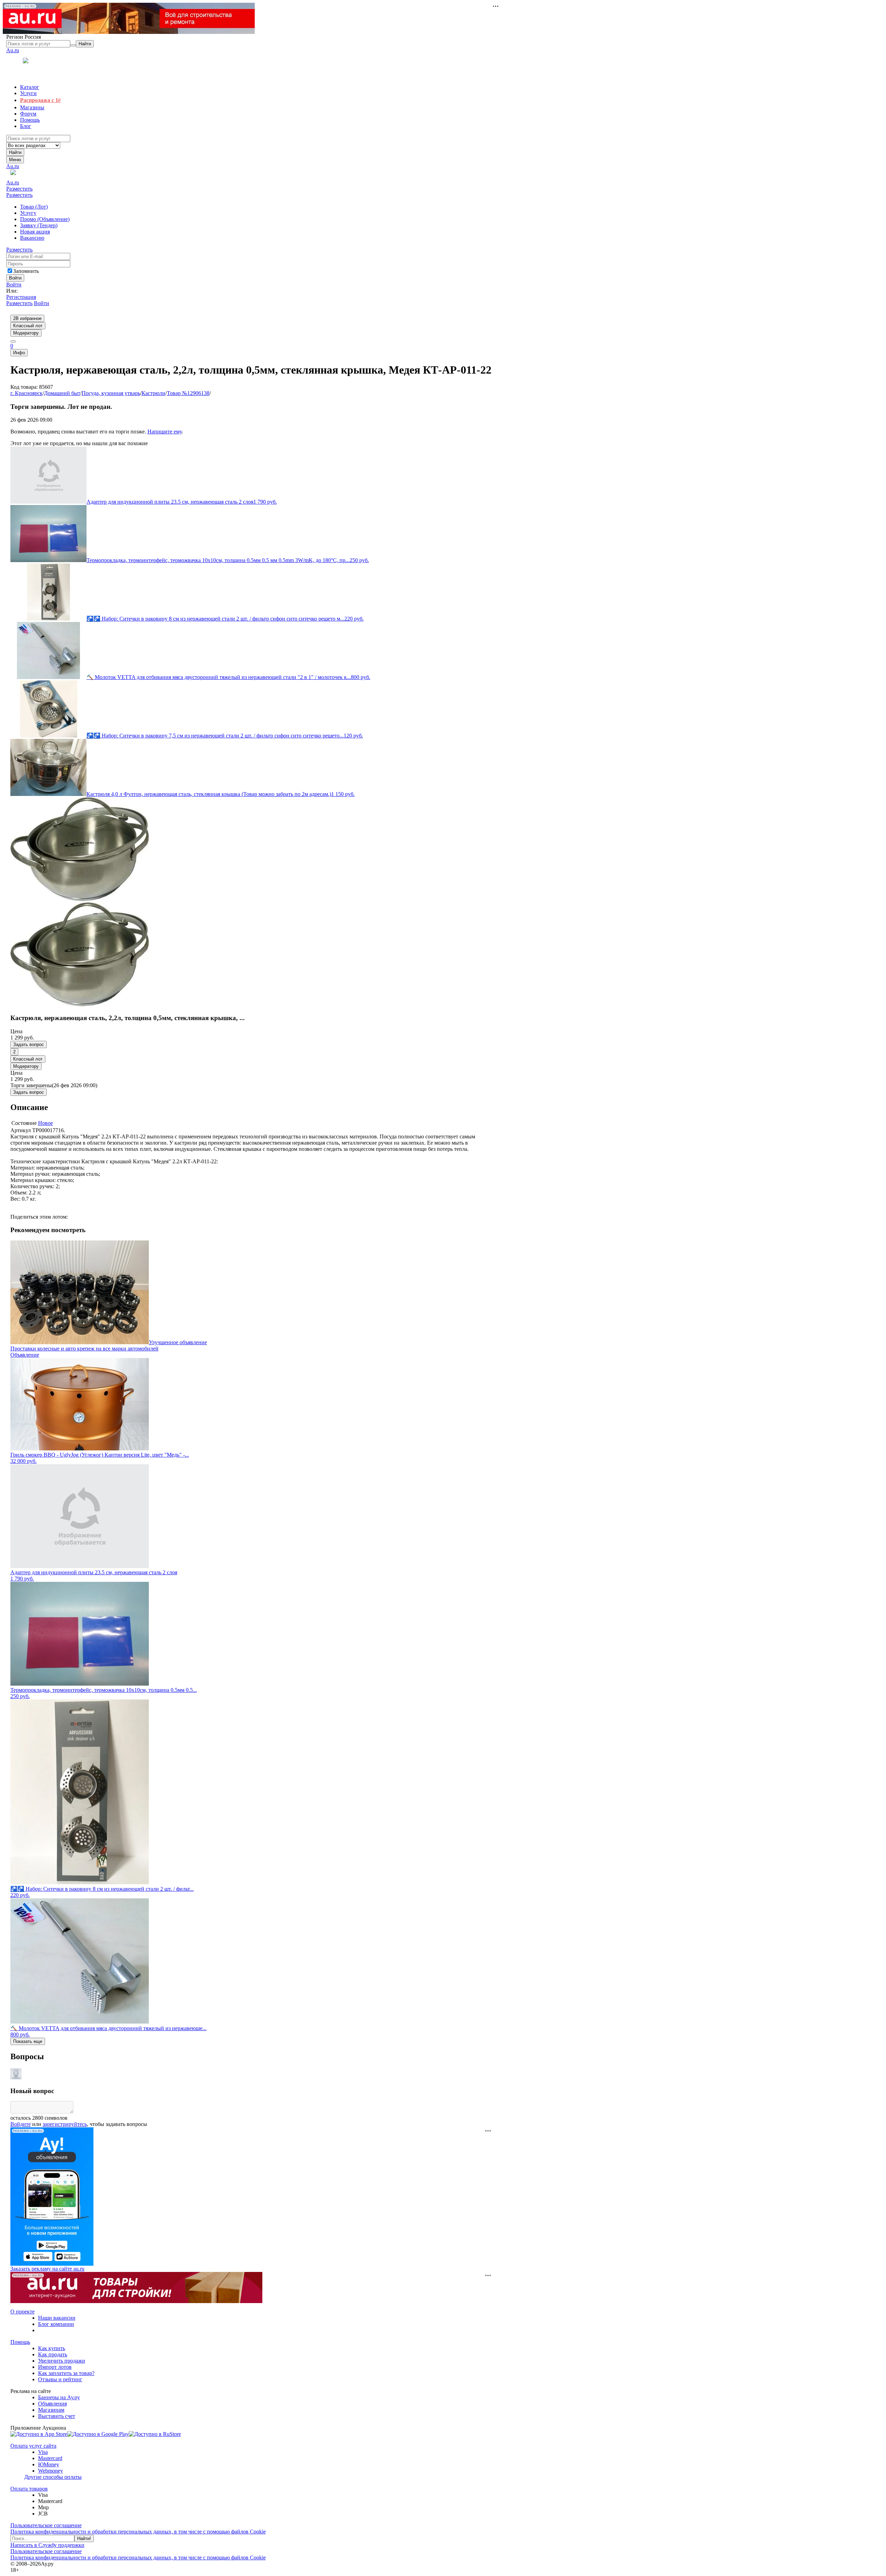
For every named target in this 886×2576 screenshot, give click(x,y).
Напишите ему (165, 432)
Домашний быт (62, 393)
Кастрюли (153, 393)
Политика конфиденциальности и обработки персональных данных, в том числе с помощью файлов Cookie (138, 2532)
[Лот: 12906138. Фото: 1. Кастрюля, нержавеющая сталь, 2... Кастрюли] (80, 899)
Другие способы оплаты (53, 2477)
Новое (46, 1123)
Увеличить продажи (62, 2361)
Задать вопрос (29, 1044)
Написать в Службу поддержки (47, 2545)
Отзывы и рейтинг (60, 2379)
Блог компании (56, 2324)
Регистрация (21, 297)
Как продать (53, 2354)
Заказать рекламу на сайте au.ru (47, 2269)
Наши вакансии (57, 2318)
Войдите (21, 2124)
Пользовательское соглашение (46, 2525)
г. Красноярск (26, 393)
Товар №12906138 (188, 393)
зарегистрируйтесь (65, 2124)
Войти (14, 285)
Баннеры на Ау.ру (59, 2397)
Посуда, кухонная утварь (111, 393)
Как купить (52, 2348)
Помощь (20, 2342)
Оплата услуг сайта (33, 2446)
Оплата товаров (29, 2489)
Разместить (19, 189)
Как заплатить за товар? (66, 2373)
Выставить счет (57, 2416)
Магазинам (51, 2410)
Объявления (52, 2404)
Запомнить (26, 271)
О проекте (22, 2312)
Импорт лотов (55, 2367)
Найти (15, 152)
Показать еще (28, 2041)
